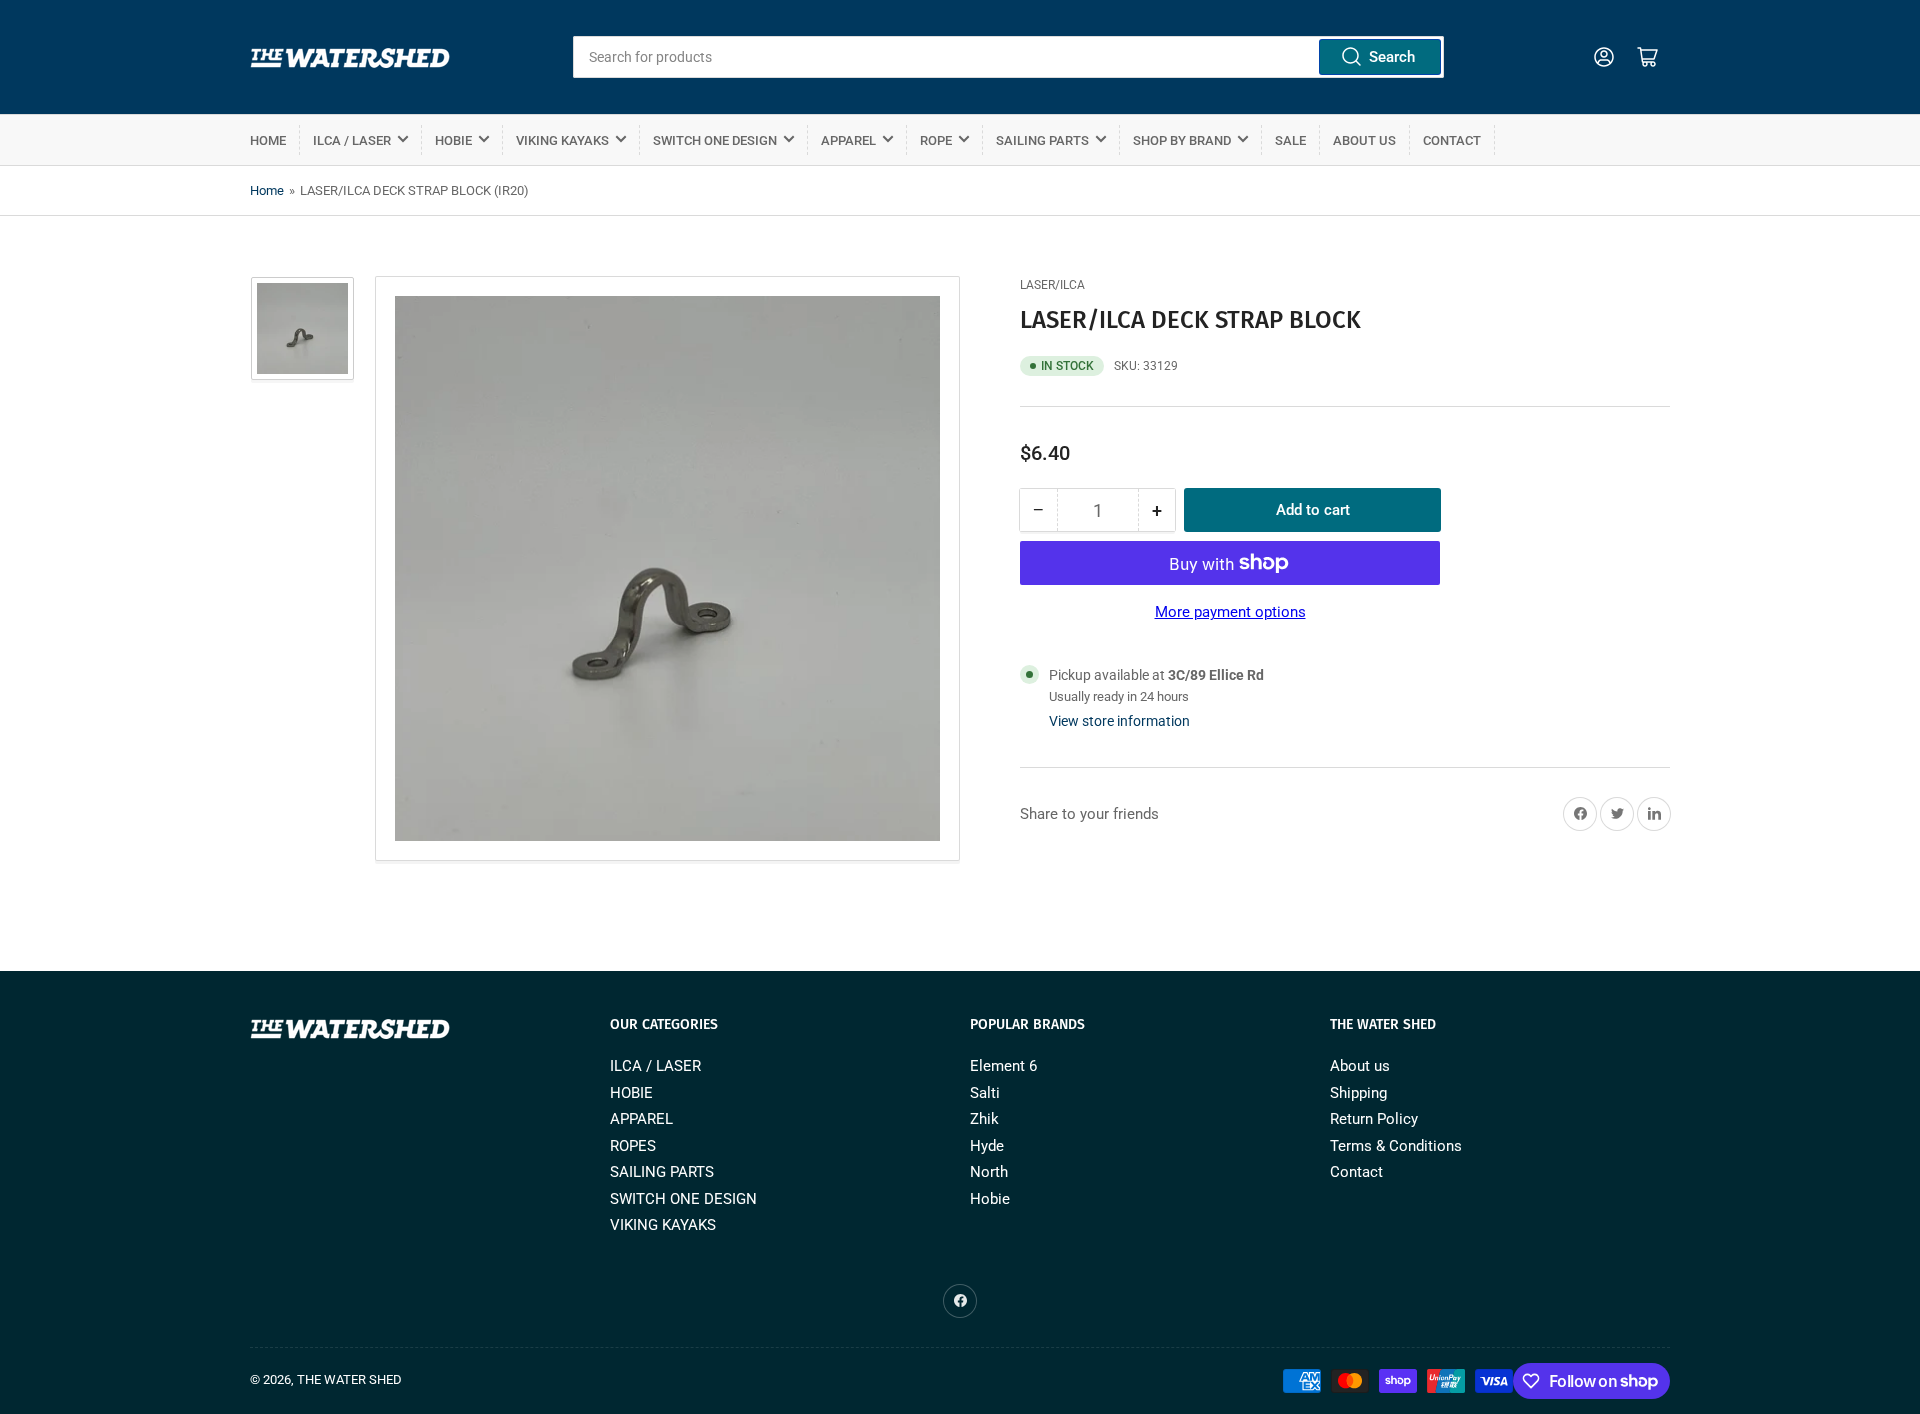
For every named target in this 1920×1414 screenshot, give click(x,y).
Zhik (984, 1119)
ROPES (633, 1146)
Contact (1452, 140)
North (989, 1172)
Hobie (990, 1199)
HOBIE (453, 140)
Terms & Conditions (1396, 1146)
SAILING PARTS (1042, 140)
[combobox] (1008, 57)
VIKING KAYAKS (562, 140)
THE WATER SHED (349, 1379)
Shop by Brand (1182, 140)
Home (268, 140)
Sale (1290, 140)
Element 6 (1003, 1066)
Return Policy (1374, 1119)
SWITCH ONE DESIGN (715, 140)
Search (1392, 57)
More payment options (1230, 612)
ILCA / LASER (352, 140)
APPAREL (848, 140)
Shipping (1358, 1093)
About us (1364, 140)
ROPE (936, 140)
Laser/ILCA (1052, 285)
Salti (985, 1093)
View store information (1119, 721)
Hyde (987, 1146)
